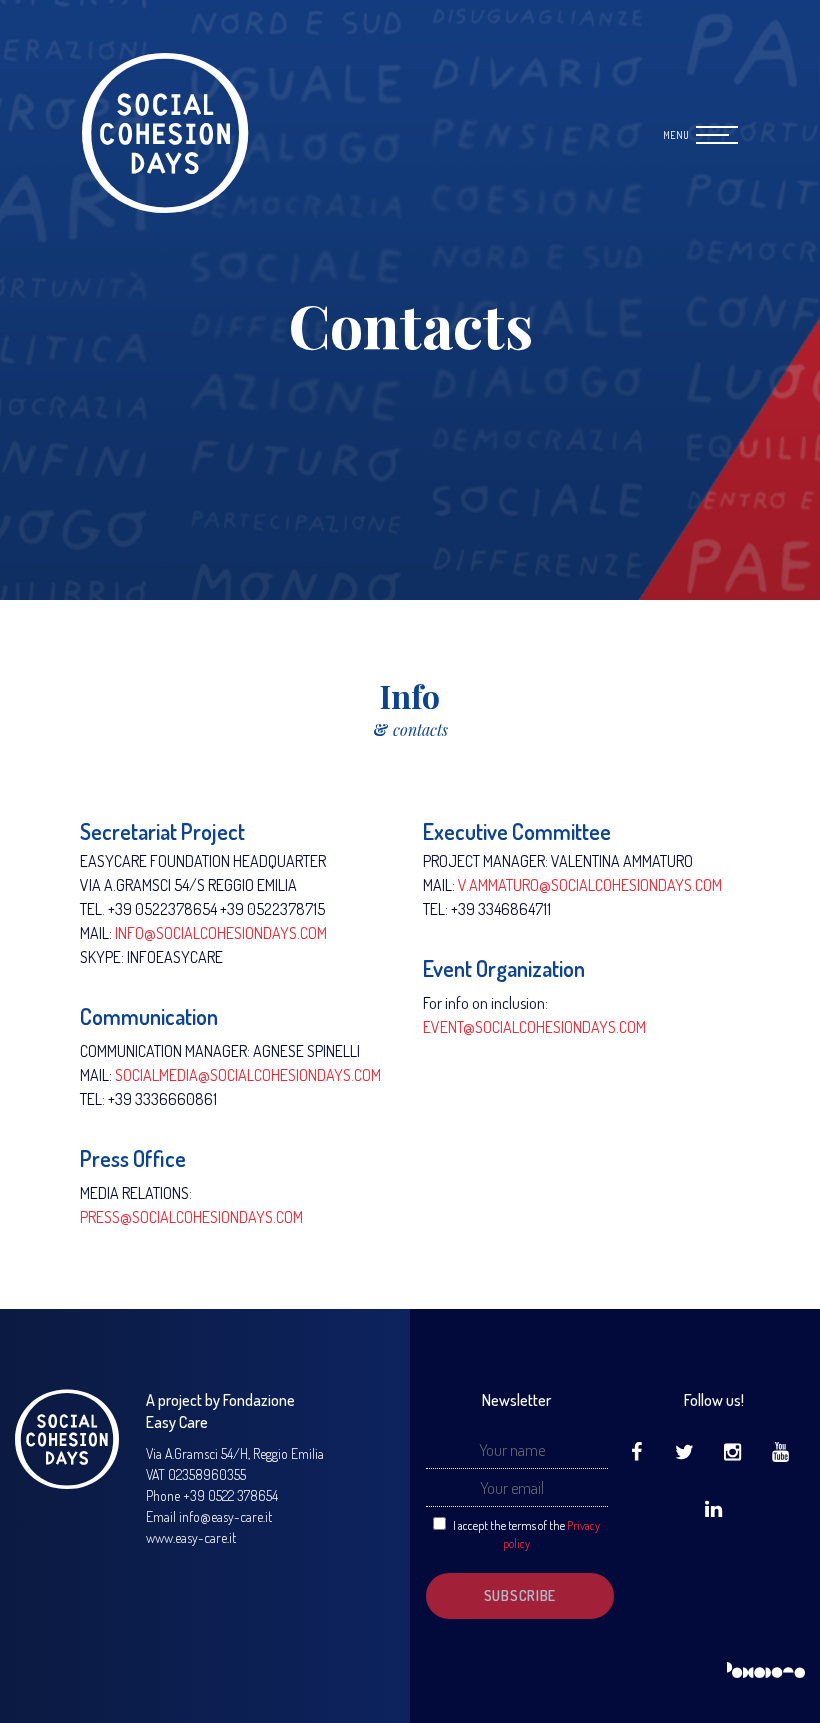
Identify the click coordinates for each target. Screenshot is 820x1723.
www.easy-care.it (191, 1537)
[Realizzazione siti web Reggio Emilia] (766, 1671)
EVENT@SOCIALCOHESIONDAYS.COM (534, 1027)
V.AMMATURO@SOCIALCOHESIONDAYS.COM (590, 885)
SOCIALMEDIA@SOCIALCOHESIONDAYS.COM (248, 1075)
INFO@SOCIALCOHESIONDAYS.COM (221, 933)
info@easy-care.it (225, 1516)
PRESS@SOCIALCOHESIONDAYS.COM (191, 1217)
